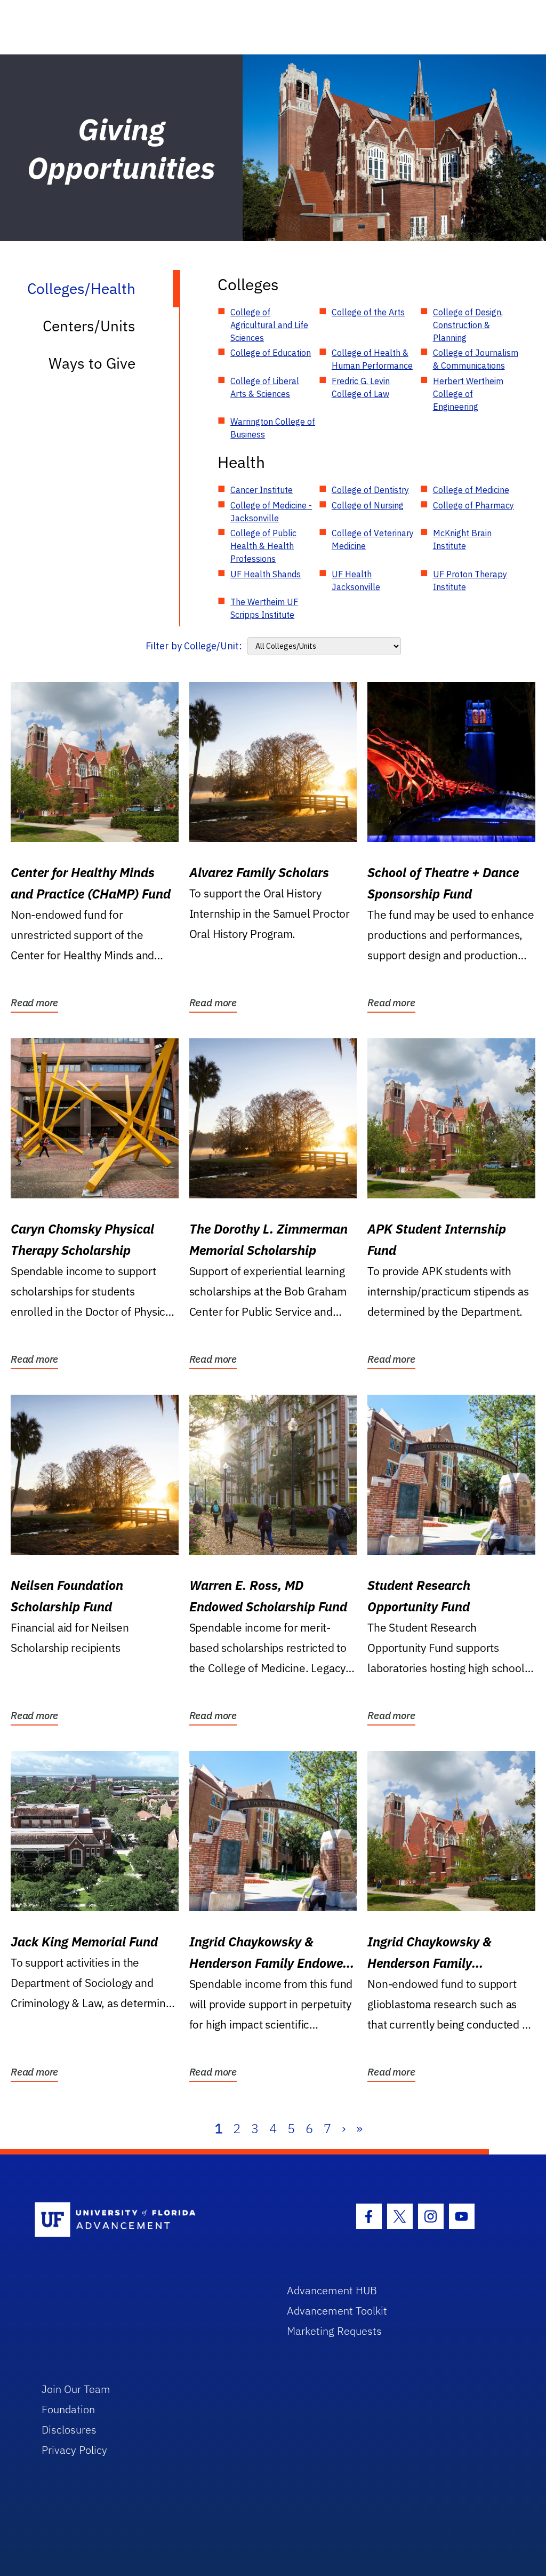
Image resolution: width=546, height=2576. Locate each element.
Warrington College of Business (273, 428)
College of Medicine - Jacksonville (271, 512)
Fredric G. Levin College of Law (361, 387)
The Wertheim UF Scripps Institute (264, 608)
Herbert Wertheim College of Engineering (468, 394)
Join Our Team (76, 2389)
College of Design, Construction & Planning (468, 325)
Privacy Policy (74, 2450)
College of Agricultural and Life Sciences (269, 325)
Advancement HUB (332, 2290)
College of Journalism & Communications (476, 359)
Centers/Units (89, 326)
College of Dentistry (370, 490)
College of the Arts (368, 312)
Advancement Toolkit (337, 2311)
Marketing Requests (334, 2331)
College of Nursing (368, 505)
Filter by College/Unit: (194, 646)
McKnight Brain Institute (462, 539)
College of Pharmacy (473, 505)
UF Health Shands (266, 574)
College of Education (271, 353)
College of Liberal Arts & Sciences (265, 387)
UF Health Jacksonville (356, 581)
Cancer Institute (262, 490)
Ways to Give (92, 363)
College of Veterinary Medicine (373, 539)
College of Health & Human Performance (372, 359)
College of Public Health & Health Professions (263, 546)
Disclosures (69, 2430)
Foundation (68, 2409)
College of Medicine (471, 490)
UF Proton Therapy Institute (470, 581)
